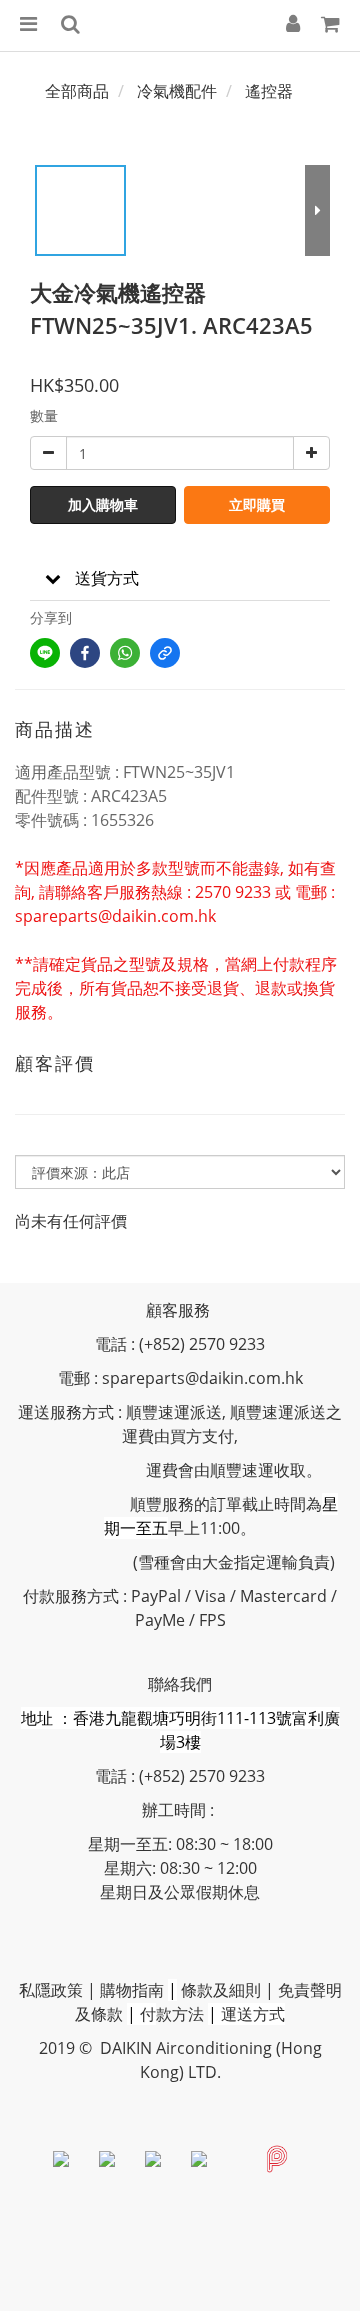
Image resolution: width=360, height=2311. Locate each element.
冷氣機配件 (177, 91)
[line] (45, 653)
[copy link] (165, 653)
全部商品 (77, 91)
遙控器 (269, 91)
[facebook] (85, 653)
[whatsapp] (125, 653)
